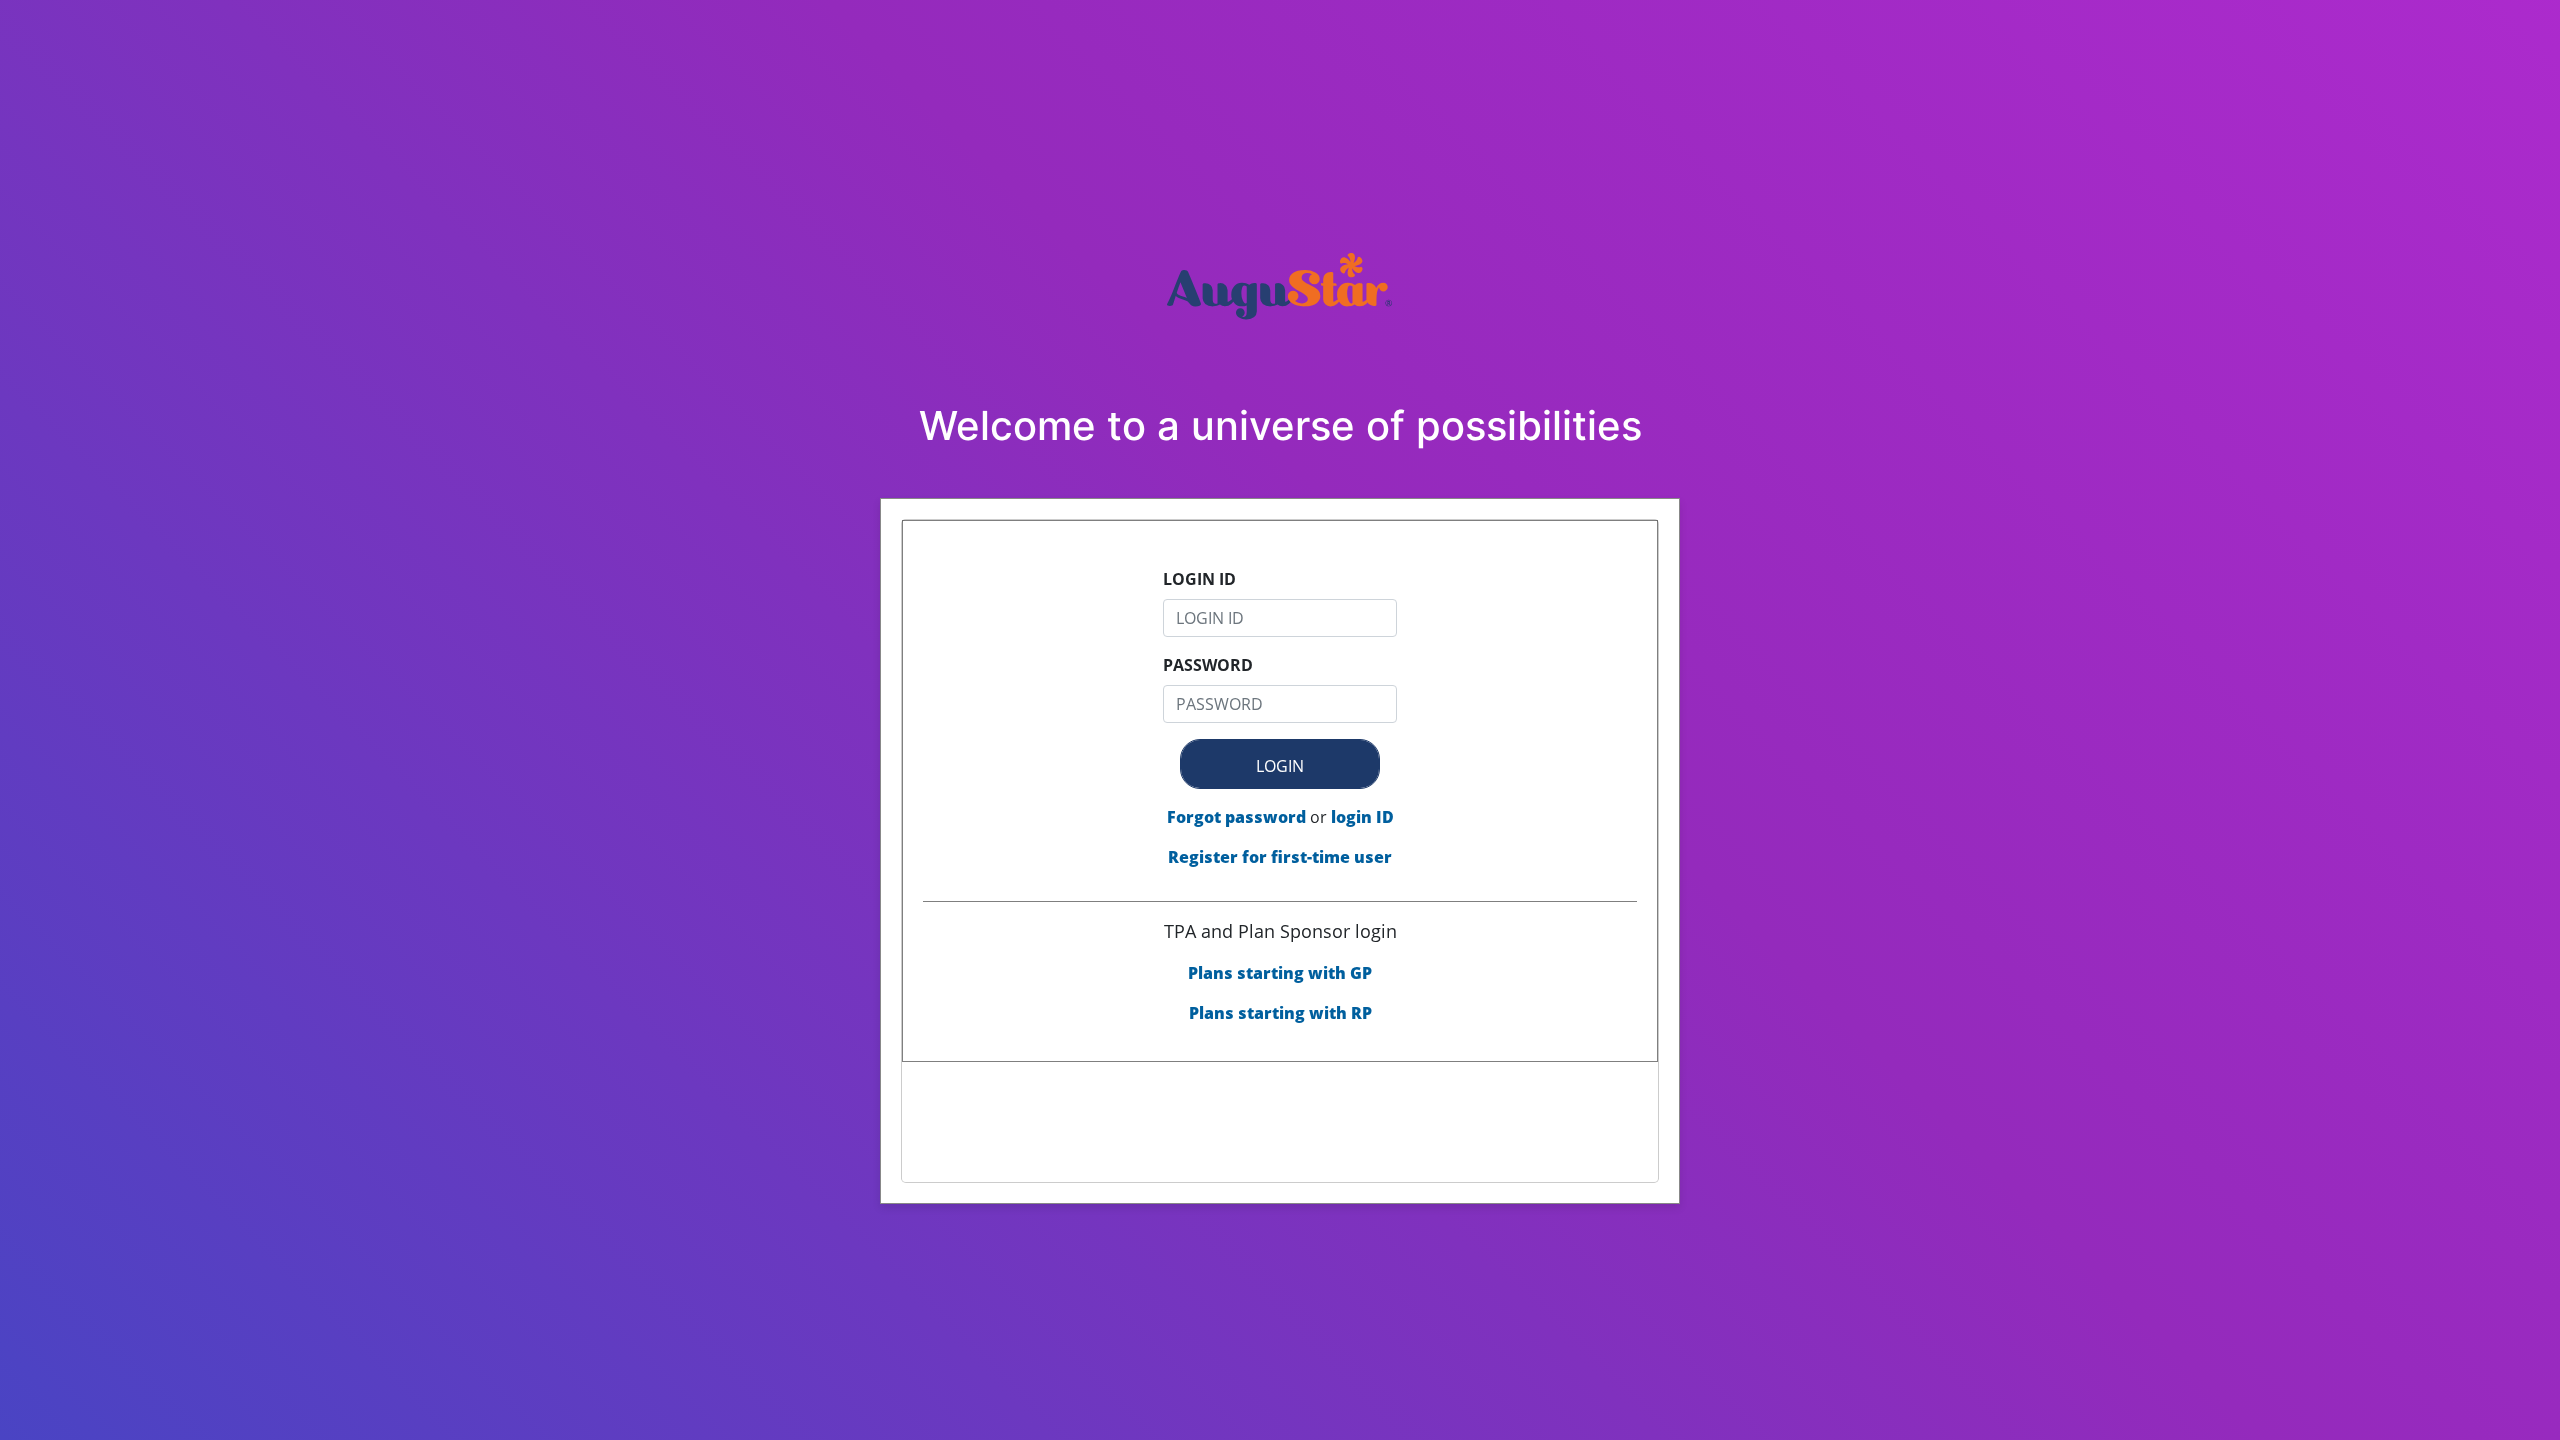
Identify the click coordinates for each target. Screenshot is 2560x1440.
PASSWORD (1208, 665)
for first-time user (1280, 857)
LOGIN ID (1199, 579)
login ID (1362, 817)
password (1236, 817)
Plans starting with (1280, 973)
